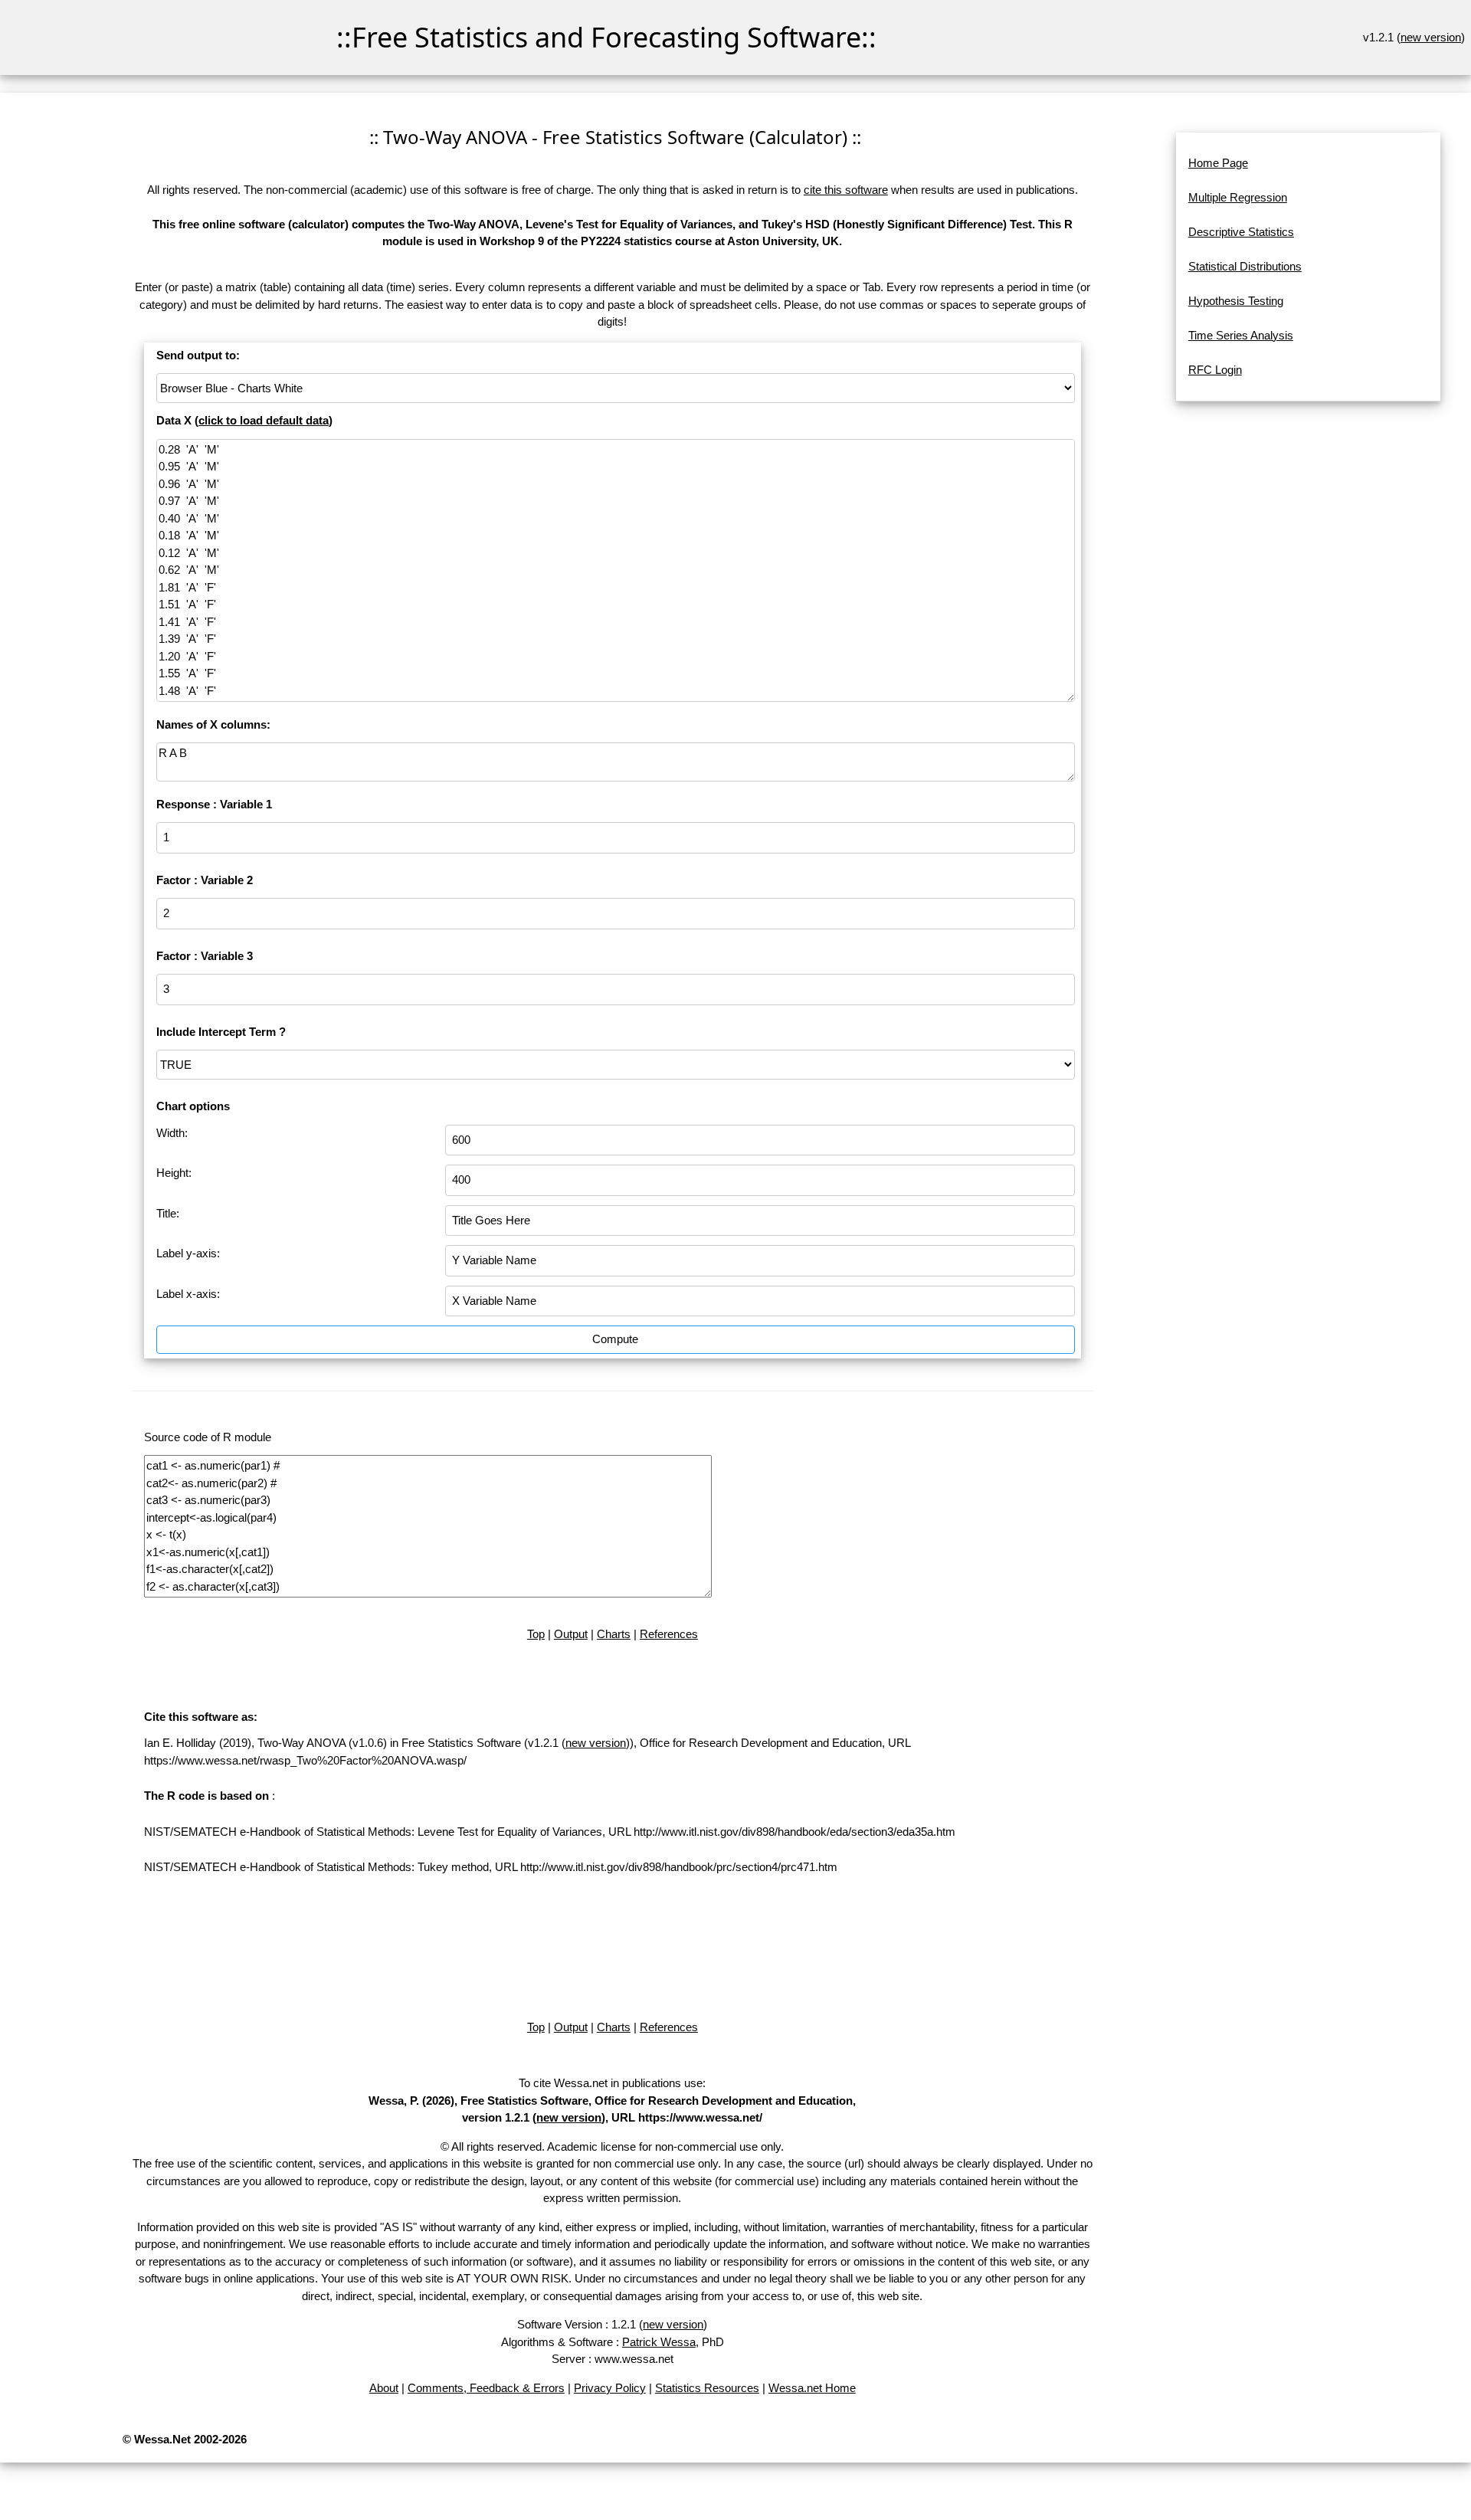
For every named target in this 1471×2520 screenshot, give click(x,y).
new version (1431, 37)
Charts (614, 1634)
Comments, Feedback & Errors (486, 2388)
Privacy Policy (610, 2388)
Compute (615, 1339)
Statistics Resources (707, 2388)
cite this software (846, 190)
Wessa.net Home (812, 2388)
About (384, 2388)
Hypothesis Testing (1236, 301)
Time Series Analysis (1241, 335)
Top (536, 1634)
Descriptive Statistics (1241, 232)
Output (571, 1634)
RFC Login (1215, 370)
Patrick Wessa (659, 2342)
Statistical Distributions (1245, 266)
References (669, 1634)
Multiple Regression (1238, 197)
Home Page (1218, 163)
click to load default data (264, 420)
